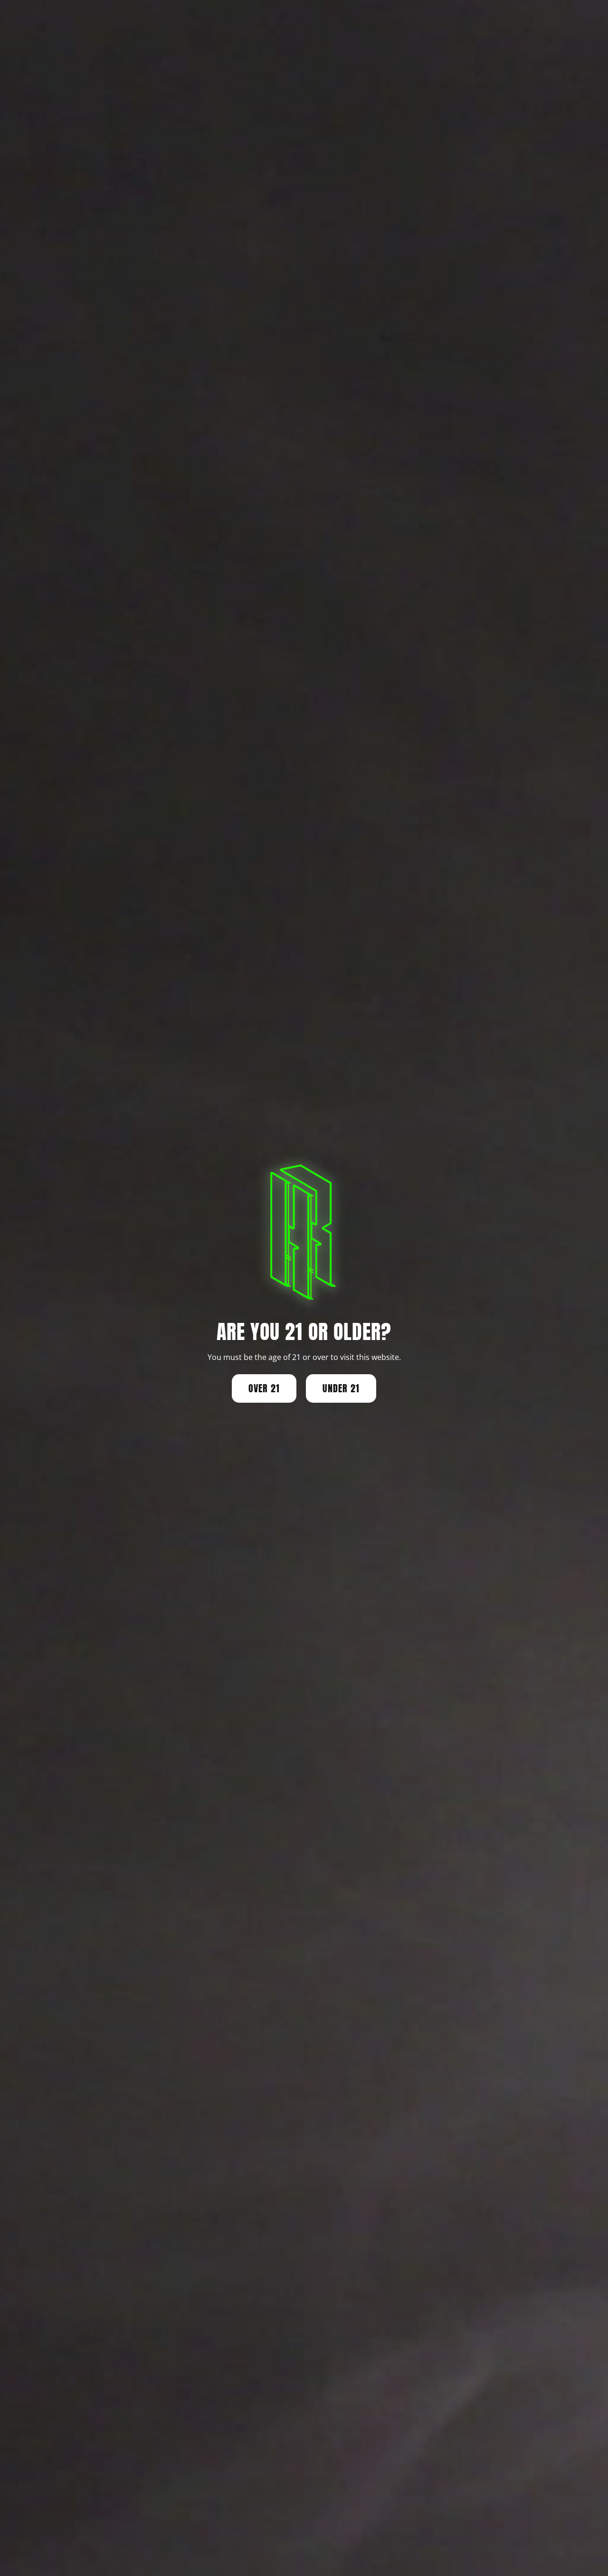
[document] (304, 1288)
